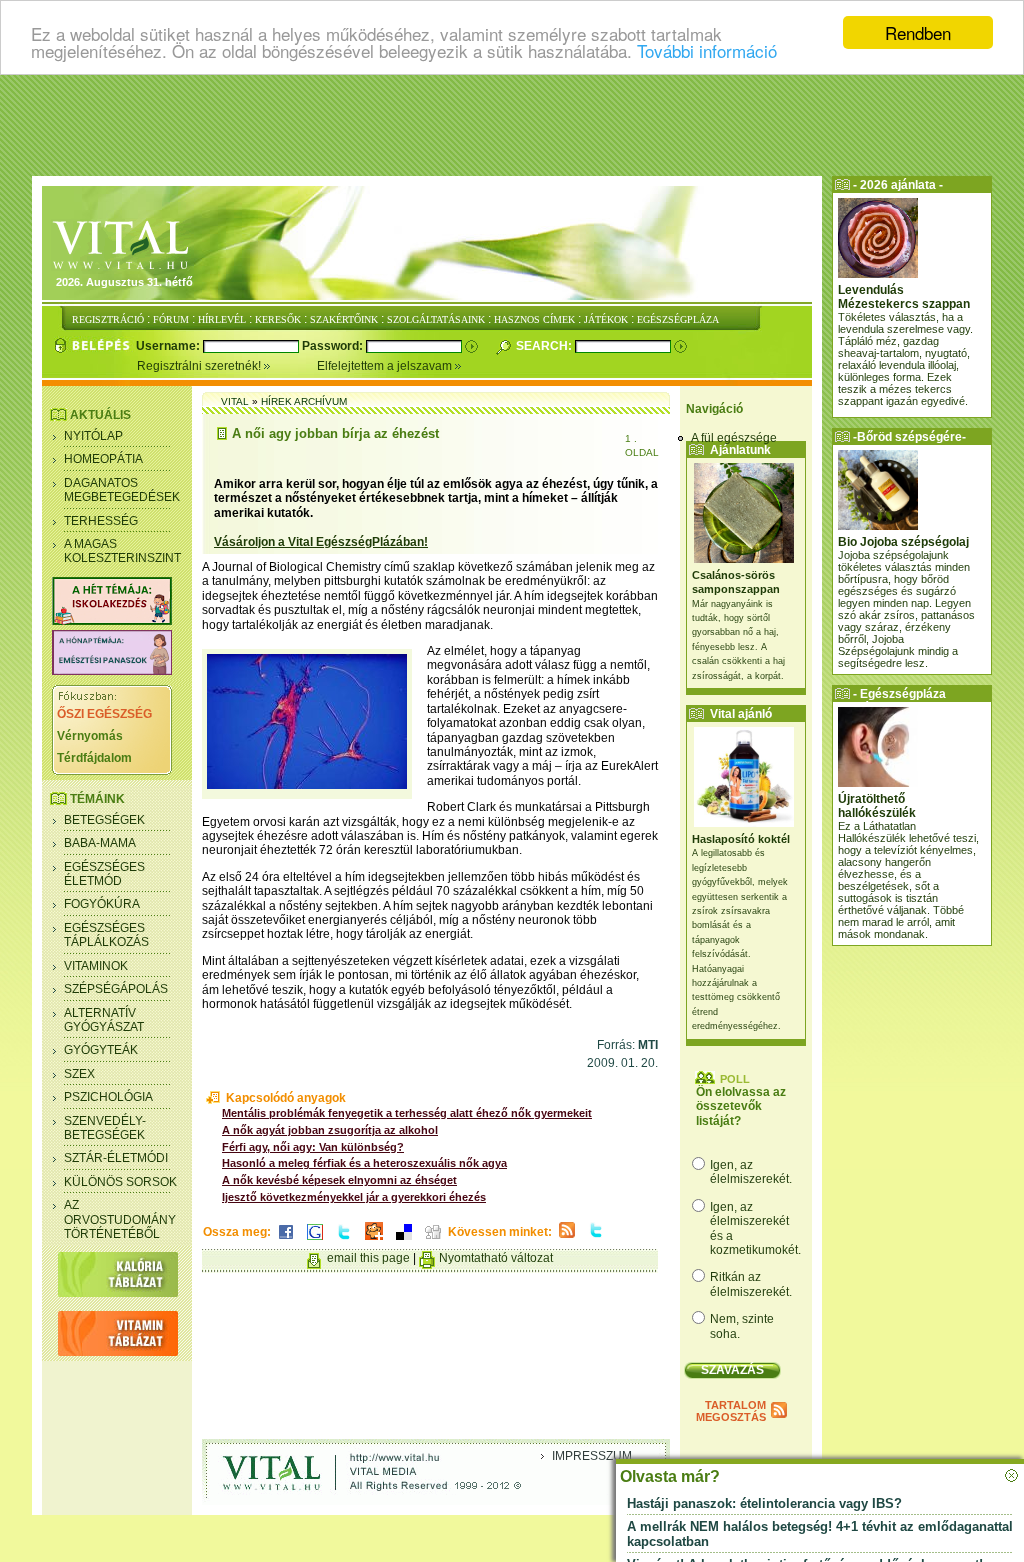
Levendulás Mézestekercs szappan (904, 297)
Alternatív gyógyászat (104, 1020)
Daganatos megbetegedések (122, 490)
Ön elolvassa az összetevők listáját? (741, 1106)
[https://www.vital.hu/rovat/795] (112, 671)
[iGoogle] (315, 1241)
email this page (368, 1258)
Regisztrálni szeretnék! (200, 366)
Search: (545, 346)
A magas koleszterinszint (122, 551)
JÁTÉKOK (606, 319)
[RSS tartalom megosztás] (567, 1239)
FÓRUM (171, 319)
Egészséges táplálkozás (106, 935)
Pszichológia (108, 1097)
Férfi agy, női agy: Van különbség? (313, 1147)
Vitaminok (96, 966)
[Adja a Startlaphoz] (374, 1241)
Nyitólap (93, 436)
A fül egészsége (734, 438)
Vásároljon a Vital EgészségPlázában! (321, 542)
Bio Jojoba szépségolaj (903, 542)
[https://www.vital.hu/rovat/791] (112, 621)
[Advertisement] (512, 125)
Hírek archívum (304, 401)
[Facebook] (286, 1241)
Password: (334, 346)
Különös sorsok (120, 1182)
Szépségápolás (116, 989)
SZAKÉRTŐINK (344, 319)
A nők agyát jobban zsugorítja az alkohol (330, 1130)
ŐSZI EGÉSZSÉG (104, 714)
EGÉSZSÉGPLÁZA (678, 319)
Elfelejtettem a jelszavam (386, 366)
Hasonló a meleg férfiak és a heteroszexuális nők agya (364, 1163)
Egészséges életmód (104, 874)
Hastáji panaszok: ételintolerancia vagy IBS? (764, 1503)
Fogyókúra (102, 904)
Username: (169, 346)
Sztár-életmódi (116, 1158)
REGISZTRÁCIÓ (108, 319)
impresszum (592, 1456)
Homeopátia (103, 459)
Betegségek (104, 820)
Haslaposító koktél (741, 839)
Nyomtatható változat (496, 1258)
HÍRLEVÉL (222, 319)
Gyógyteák (101, 1050)
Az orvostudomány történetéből (120, 1219)
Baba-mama (100, 843)
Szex (79, 1074)
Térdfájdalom (94, 758)
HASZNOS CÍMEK (534, 319)
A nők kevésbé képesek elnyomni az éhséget (339, 1180)
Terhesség (101, 521)
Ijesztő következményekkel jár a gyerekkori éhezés (354, 1197)
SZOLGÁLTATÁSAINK (436, 319)
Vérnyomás (90, 736)
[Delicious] (404, 1241)
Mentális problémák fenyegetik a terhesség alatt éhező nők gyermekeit (407, 1113)
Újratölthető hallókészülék (877, 806)
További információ (707, 50)
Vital (235, 401)
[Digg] (433, 1241)
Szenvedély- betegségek (105, 1128)
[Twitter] (344, 1241)
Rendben (918, 32)
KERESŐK (278, 319)
